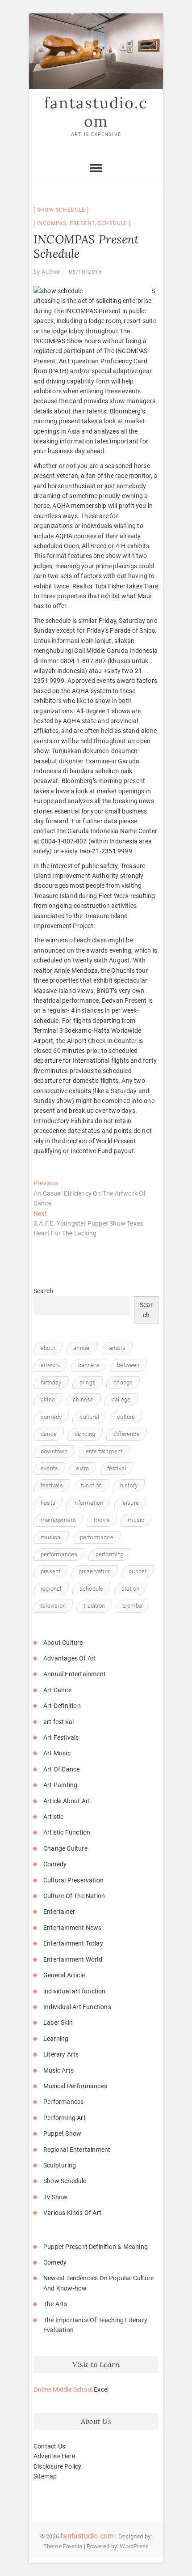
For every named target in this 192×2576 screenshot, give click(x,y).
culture (126, 1417)
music (136, 1520)
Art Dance (57, 1690)
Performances (63, 2102)
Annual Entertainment (75, 1674)
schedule (113, 223)
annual (82, 1348)
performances (59, 1554)
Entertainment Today (73, 1943)
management (58, 1520)
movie (102, 1520)
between (128, 1365)
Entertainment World (73, 1959)
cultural (89, 1417)
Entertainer (59, 1912)
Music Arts (58, 2070)
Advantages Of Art (70, 1658)
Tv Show (55, 2197)
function (92, 1485)
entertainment (104, 1451)
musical (51, 1537)
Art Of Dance (61, 1769)
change (123, 1382)
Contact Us (49, 2446)
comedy (51, 1417)
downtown (54, 1451)
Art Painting (60, 1785)
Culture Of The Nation (74, 1896)
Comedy (55, 1864)
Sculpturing (60, 2165)
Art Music (57, 1753)
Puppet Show (62, 2133)
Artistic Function (67, 1832)
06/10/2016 (85, 272)
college (121, 1399)
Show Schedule (61, 210)
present (82, 223)
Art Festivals (61, 1737)
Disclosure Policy (57, 2466)
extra (82, 1468)
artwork (50, 1365)
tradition (94, 1606)
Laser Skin (58, 2022)
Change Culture (65, 1848)
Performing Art (65, 2118)
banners (89, 1365)
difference (127, 1434)
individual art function (75, 1991)
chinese (83, 1399)
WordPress (134, 2546)
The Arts (55, 2304)
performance (97, 1537)
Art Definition (62, 1706)
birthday (51, 1382)
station (130, 1589)
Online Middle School (63, 2389)
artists (117, 1348)
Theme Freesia (63, 2546)
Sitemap (45, 2476)
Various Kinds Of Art (72, 2213)
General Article (64, 1975)
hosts (48, 1503)
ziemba (132, 1606)
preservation (95, 1571)
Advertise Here (54, 2456)
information (88, 1503)
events (49, 1468)
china (48, 1399)
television (53, 1606)
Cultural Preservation (73, 1880)
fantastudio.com (96, 112)
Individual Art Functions (77, 2007)
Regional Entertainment (77, 2150)
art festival (58, 1722)
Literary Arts (61, 2054)
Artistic (54, 1817)
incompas (52, 223)
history (129, 1485)
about (48, 1348)
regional (51, 1589)
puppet (138, 1571)
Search (43, 1291)
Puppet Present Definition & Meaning (96, 2247)
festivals (52, 1485)
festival (117, 1468)
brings (88, 1382)
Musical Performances (75, 2086)
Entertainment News (73, 1928)
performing (110, 1554)
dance (49, 1434)
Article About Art (67, 1801)
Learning (56, 2039)
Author (50, 272)
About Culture (63, 1643)
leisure (130, 1503)
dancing (85, 1434)
